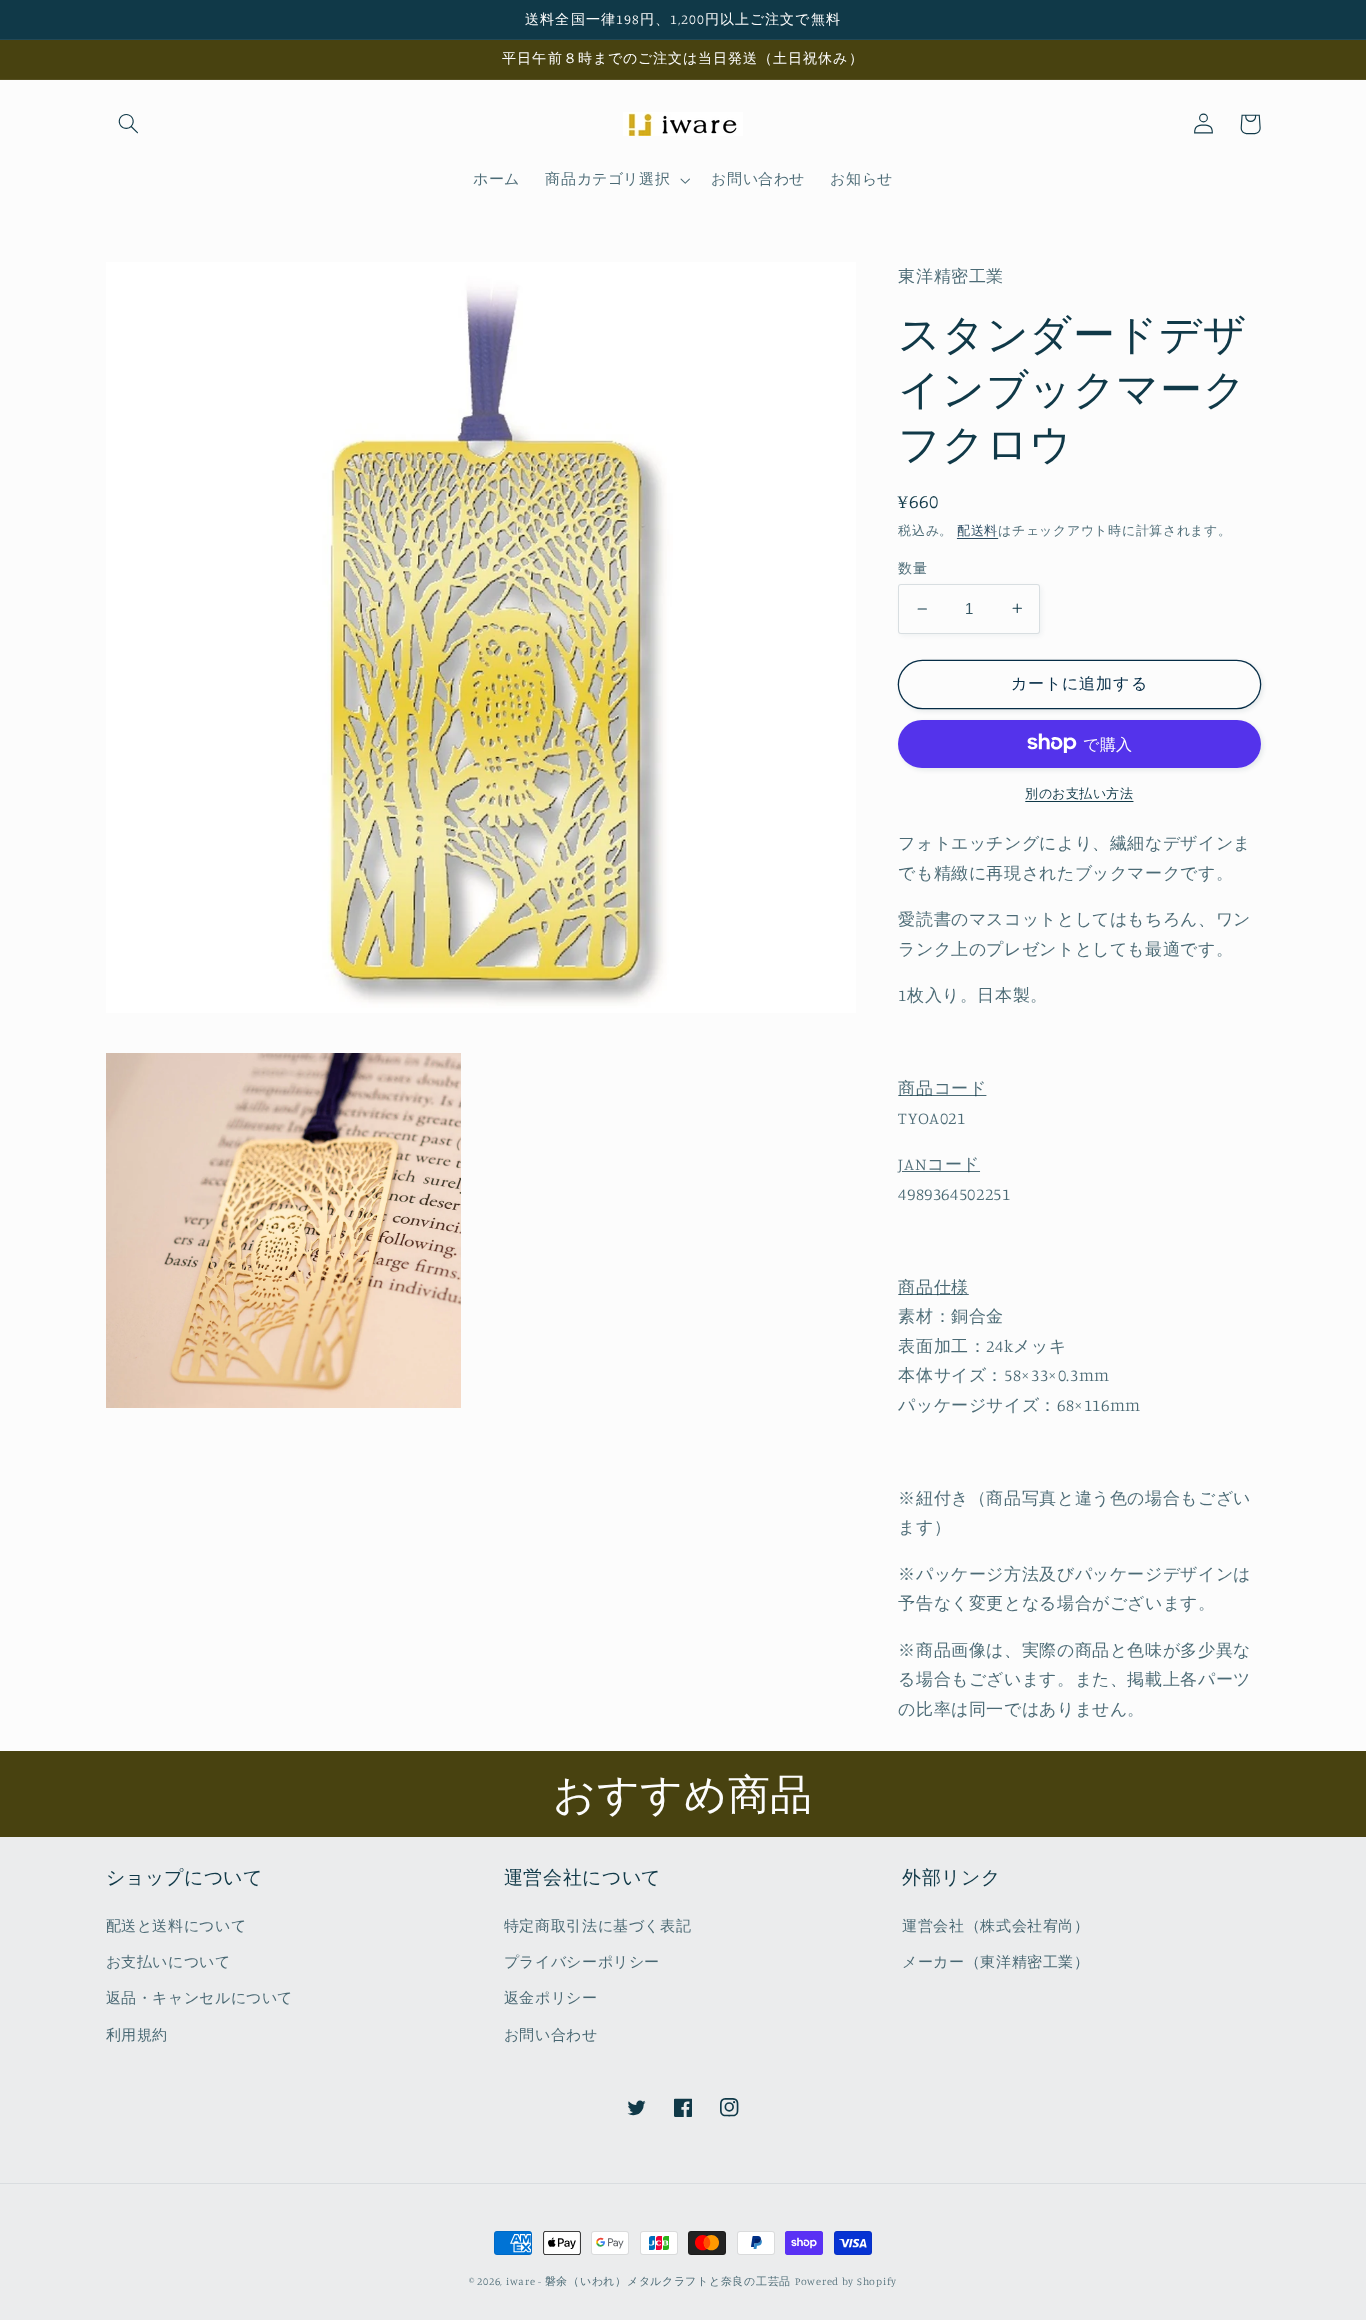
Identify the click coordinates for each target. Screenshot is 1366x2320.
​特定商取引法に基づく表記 (598, 1925)
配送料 (977, 530)
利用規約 (137, 2034)
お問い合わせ (551, 2034)
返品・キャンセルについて (200, 1997)
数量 (912, 568)
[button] (129, 124)
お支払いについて (168, 1961)
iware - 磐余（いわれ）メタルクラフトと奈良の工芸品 (648, 2281)
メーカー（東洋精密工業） (996, 1961)
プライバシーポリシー (582, 1961)
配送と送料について (176, 1925)
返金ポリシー (551, 1997)
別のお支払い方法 (1079, 792)
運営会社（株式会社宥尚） (996, 1925)
